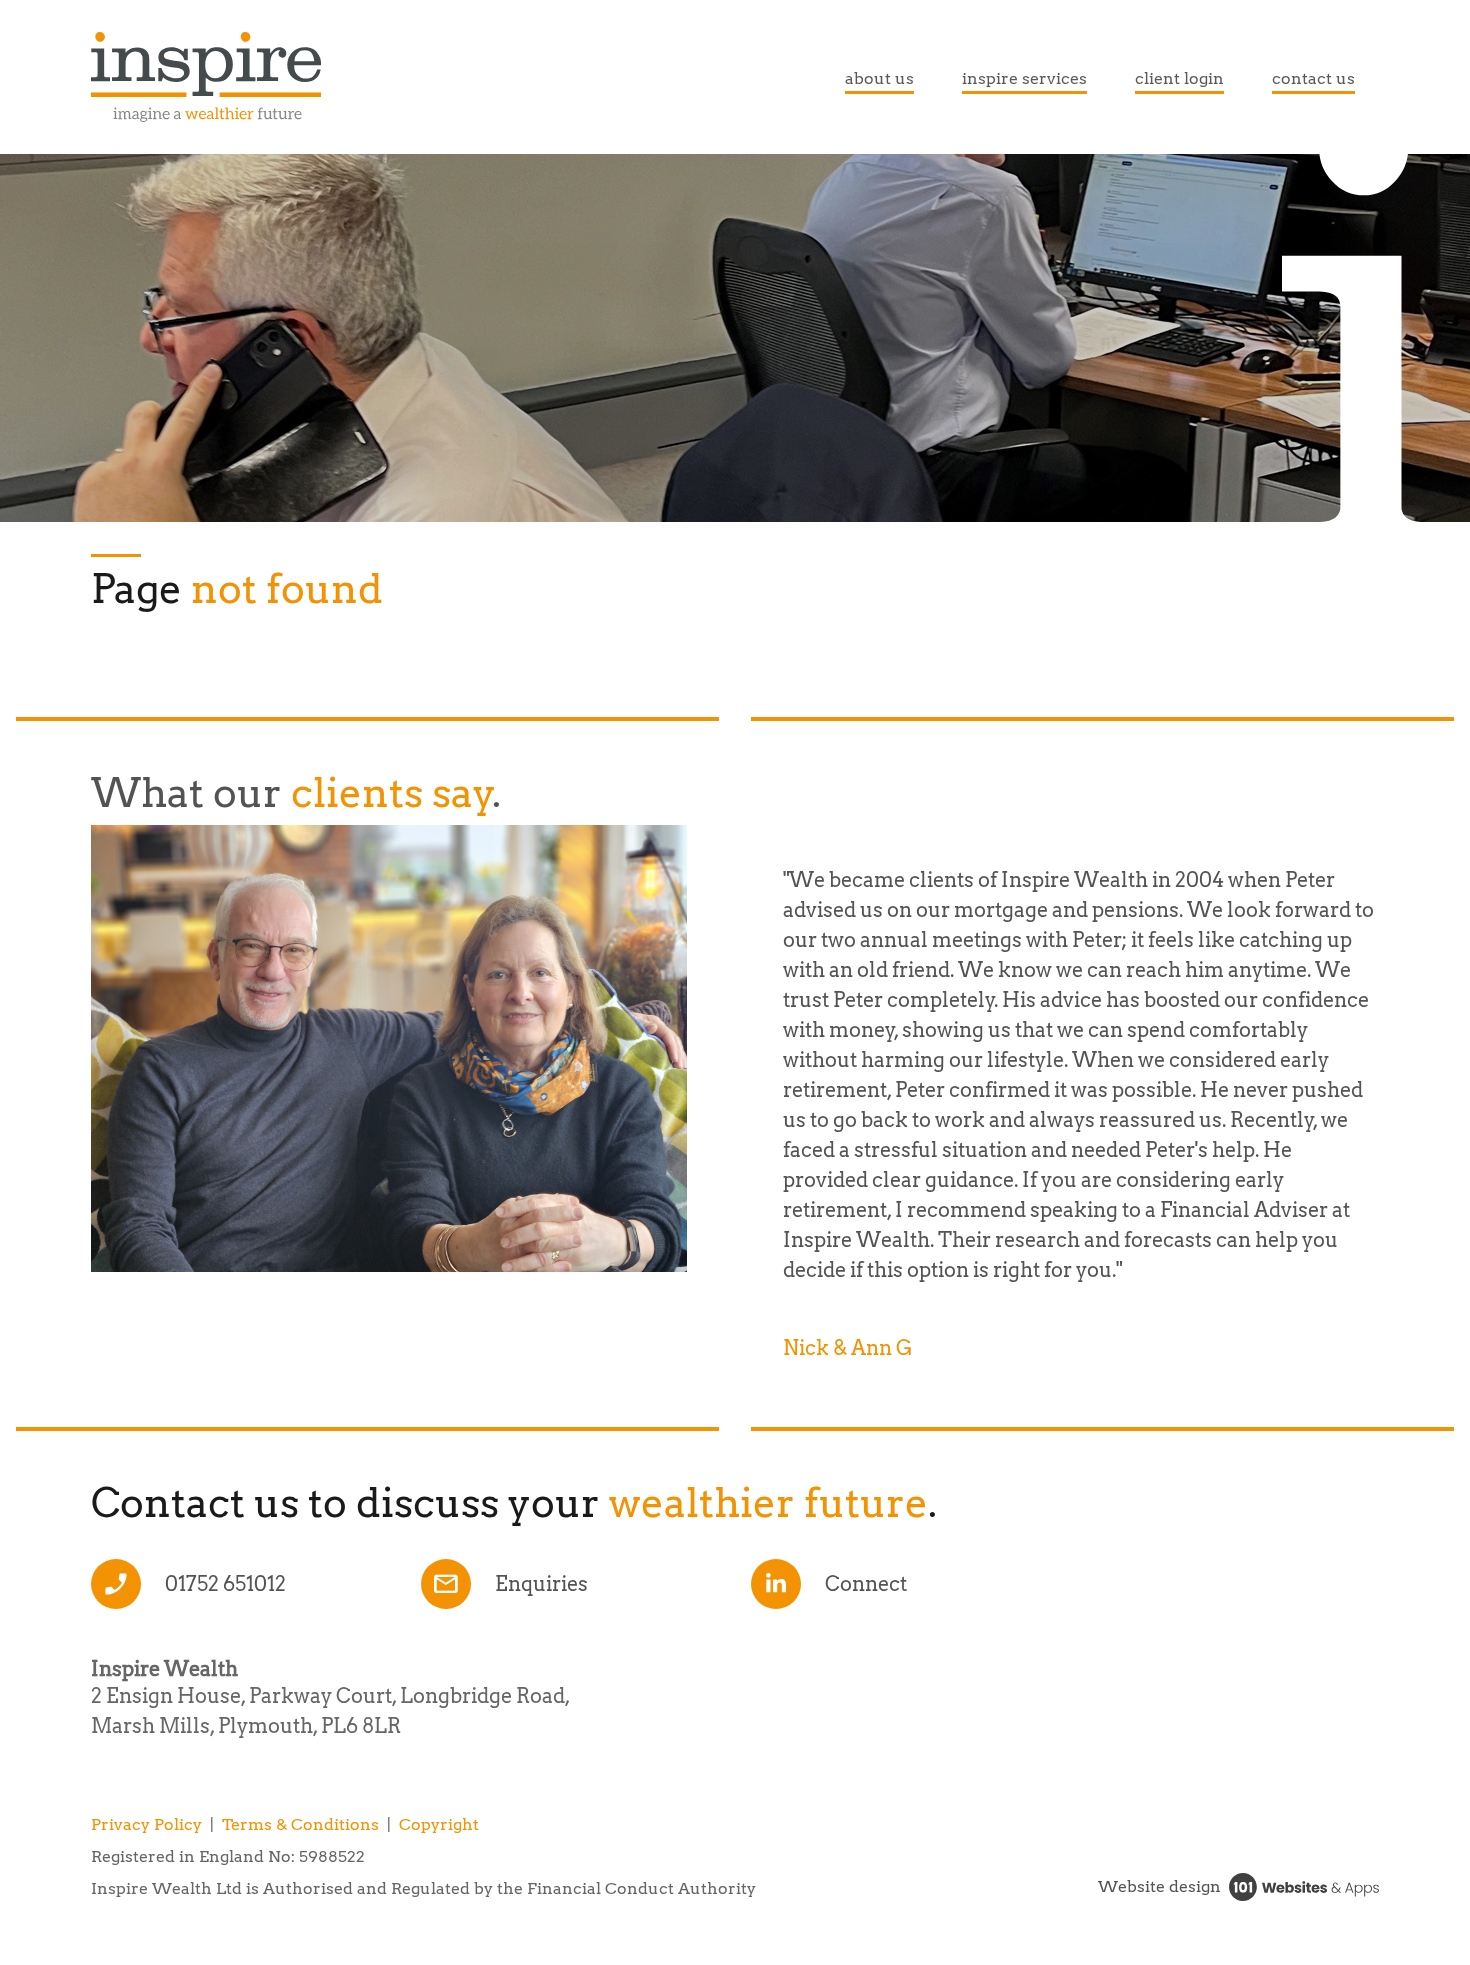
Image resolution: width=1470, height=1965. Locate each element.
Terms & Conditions (300, 1824)
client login (1179, 78)
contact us (1313, 78)
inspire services (1024, 78)
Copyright (439, 1824)
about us (879, 78)
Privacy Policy (146, 1824)
